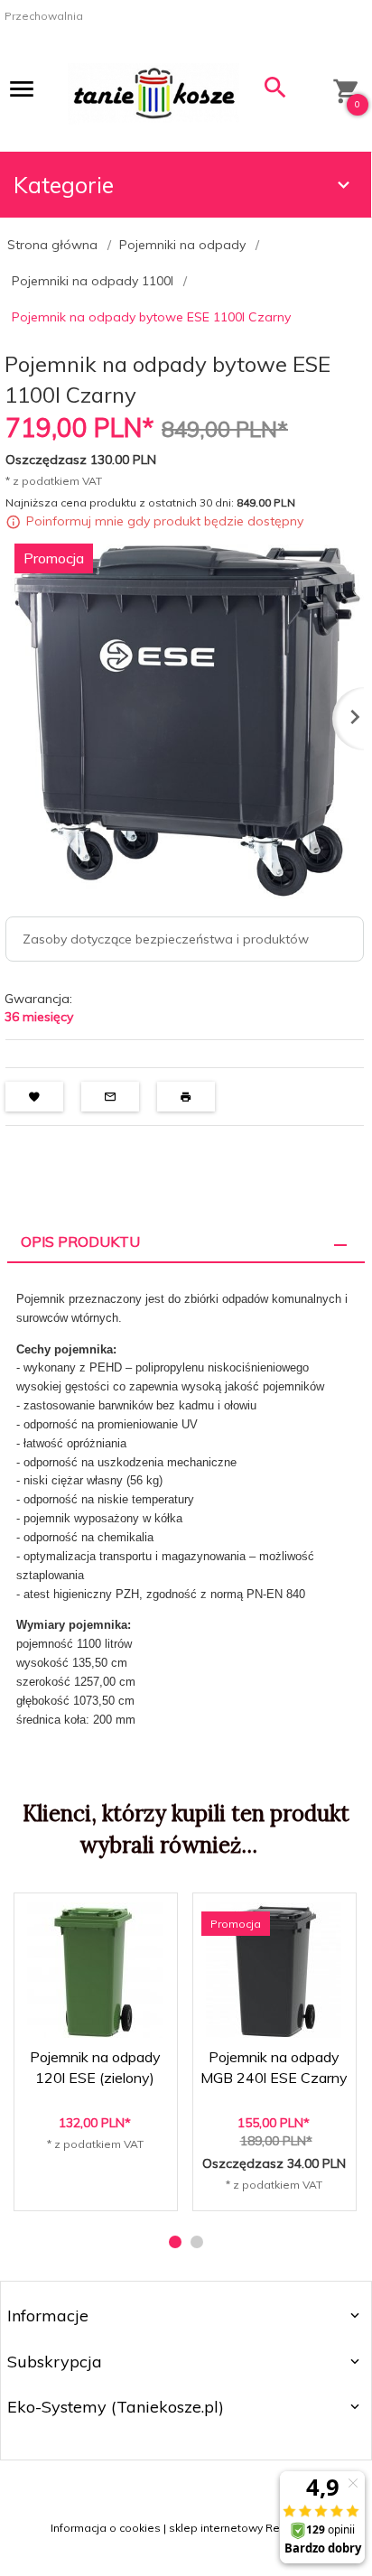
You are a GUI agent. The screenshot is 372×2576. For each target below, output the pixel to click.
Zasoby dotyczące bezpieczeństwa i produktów (166, 939)
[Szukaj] (276, 92)
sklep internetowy (216, 2528)
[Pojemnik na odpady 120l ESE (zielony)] (95, 1970)
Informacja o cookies (106, 2528)
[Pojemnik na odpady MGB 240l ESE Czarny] (274, 1970)
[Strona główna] (153, 92)
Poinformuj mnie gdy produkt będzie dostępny (165, 522)
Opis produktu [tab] (80, 1242)
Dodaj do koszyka (101, 2181)
